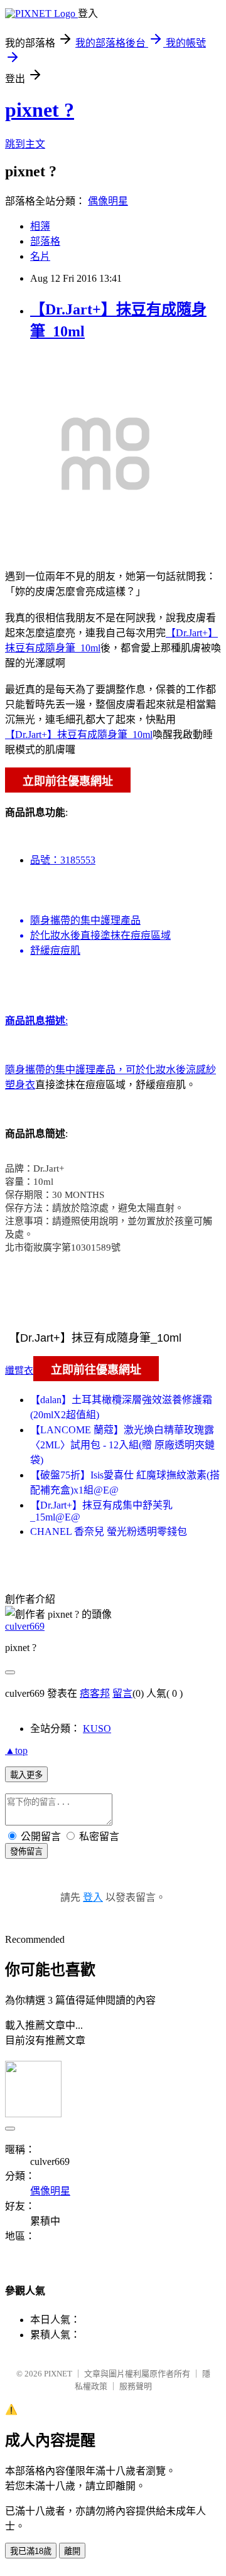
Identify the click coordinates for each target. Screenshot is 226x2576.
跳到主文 (25, 144)
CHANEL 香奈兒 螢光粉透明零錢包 (109, 1531)
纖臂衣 (19, 1371)
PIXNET (58, 2374)
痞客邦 (95, 1693)
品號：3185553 (63, 860)
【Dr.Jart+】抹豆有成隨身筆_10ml (79, 735)
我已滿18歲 (31, 2551)
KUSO (97, 1729)
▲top (16, 1750)
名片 (40, 256)
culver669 (25, 1626)
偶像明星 (108, 201)
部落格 (45, 241)
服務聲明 (136, 2386)
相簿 (40, 226)
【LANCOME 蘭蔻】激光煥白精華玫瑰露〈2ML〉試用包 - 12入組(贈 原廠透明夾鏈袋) (122, 1445)
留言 (122, 1693)
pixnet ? (40, 110)
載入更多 (26, 1775)
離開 (72, 2551)
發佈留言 (26, 1852)
